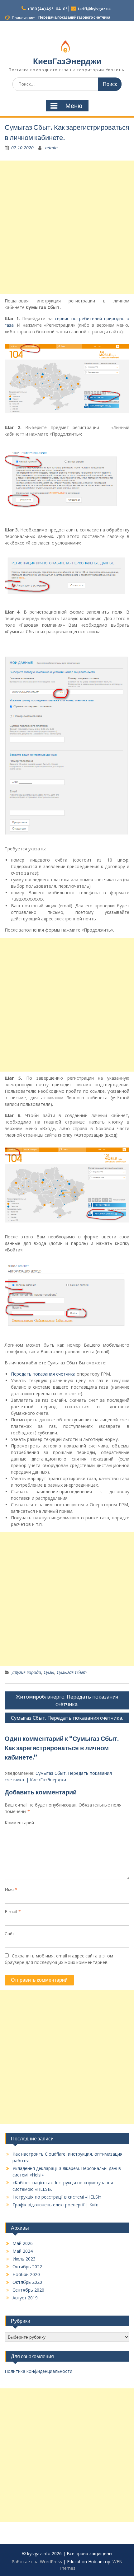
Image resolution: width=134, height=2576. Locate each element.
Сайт (10, 1934)
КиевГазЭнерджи (67, 61)
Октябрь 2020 (27, 2282)
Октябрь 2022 (27, 2267)
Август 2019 (25, 2298)
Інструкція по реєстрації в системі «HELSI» (57, 2197)
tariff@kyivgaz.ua (94, 9)
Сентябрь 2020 (28, 2290)
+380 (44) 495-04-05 (47, 9)
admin (51, 148)
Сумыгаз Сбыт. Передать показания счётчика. (67, 1718)
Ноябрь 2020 (26, 2274)
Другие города (26, 1672)
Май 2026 (23, 2243)
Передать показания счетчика (43, 1374)
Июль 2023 (24, 2259)
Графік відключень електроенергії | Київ (55, 2205)
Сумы (49, 1672)
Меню (74, 106)
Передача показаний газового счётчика (74, 17)
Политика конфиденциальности (38, 2371)
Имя (11, 1889)
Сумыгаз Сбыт (72, 1672)
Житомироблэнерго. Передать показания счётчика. (67, 1700)
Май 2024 (23, 2251)
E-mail (13, 1912)
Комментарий (19, 1823)
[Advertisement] (67, 227)
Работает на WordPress (37, 2562)
